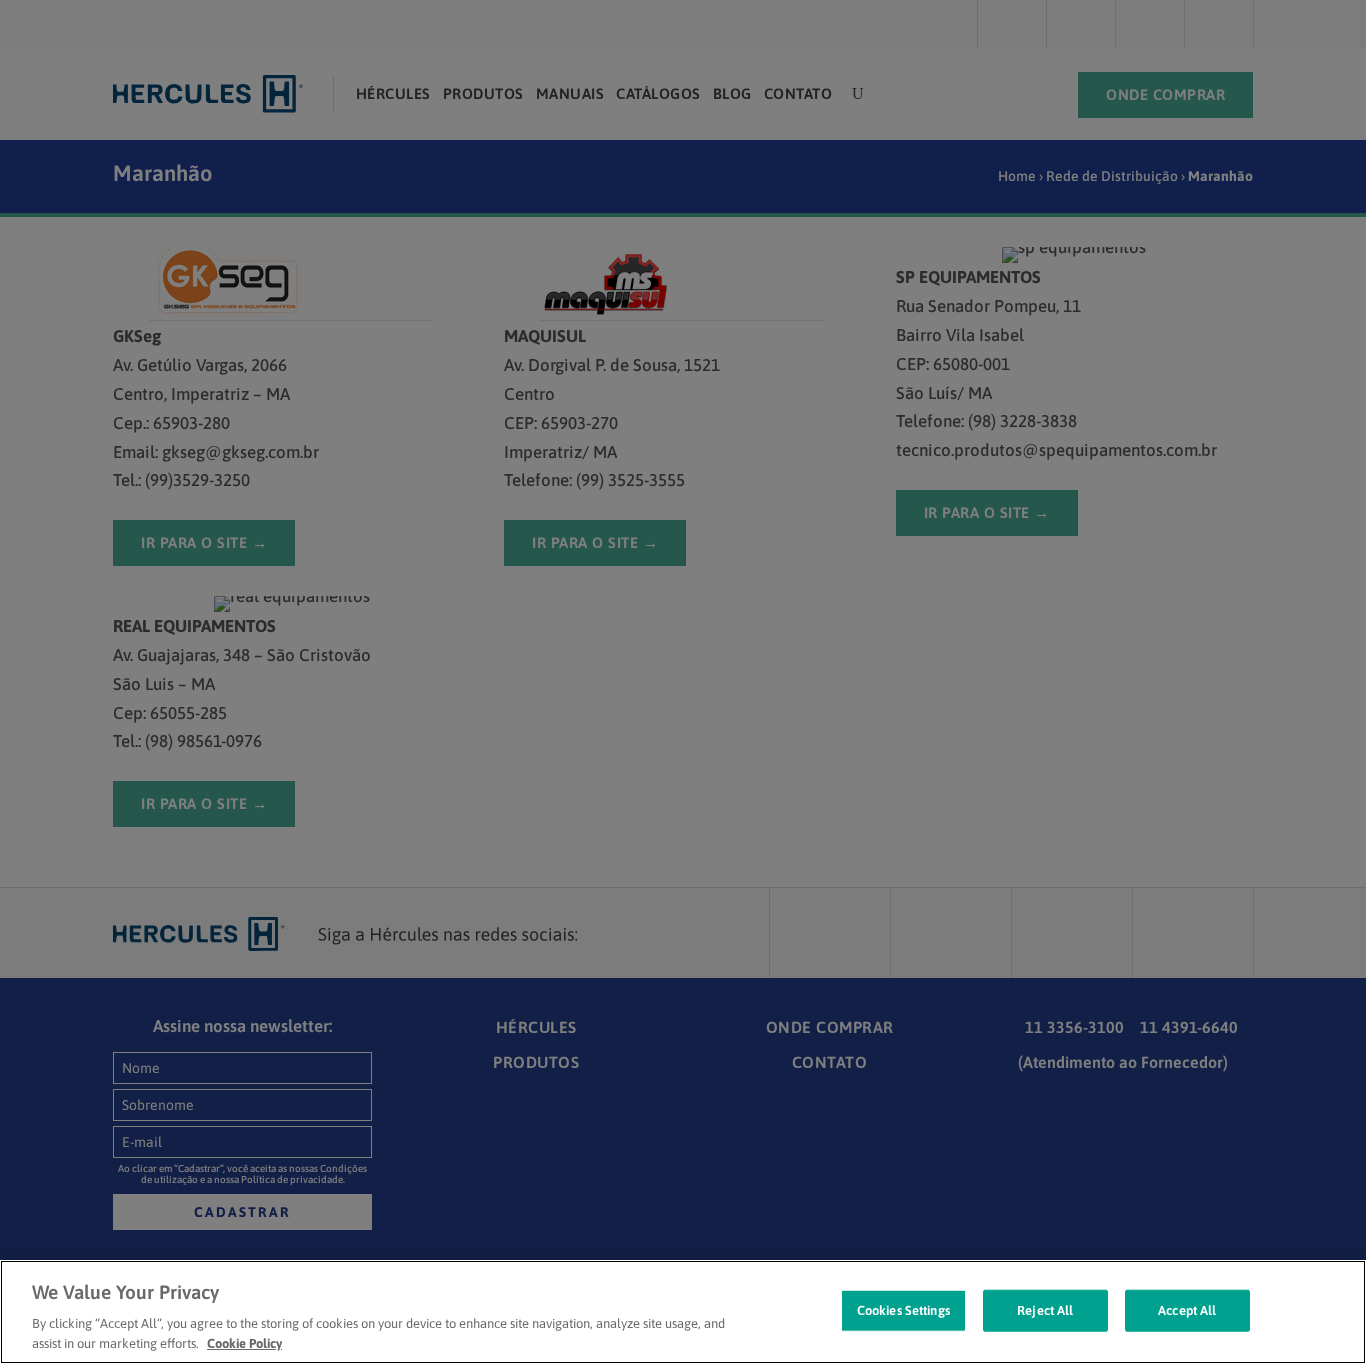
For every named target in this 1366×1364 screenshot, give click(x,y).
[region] (683, 1312)
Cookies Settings (903, 1310)
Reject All (1045, 1310)
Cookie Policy (244, 1343)
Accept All (1187, 1310)
